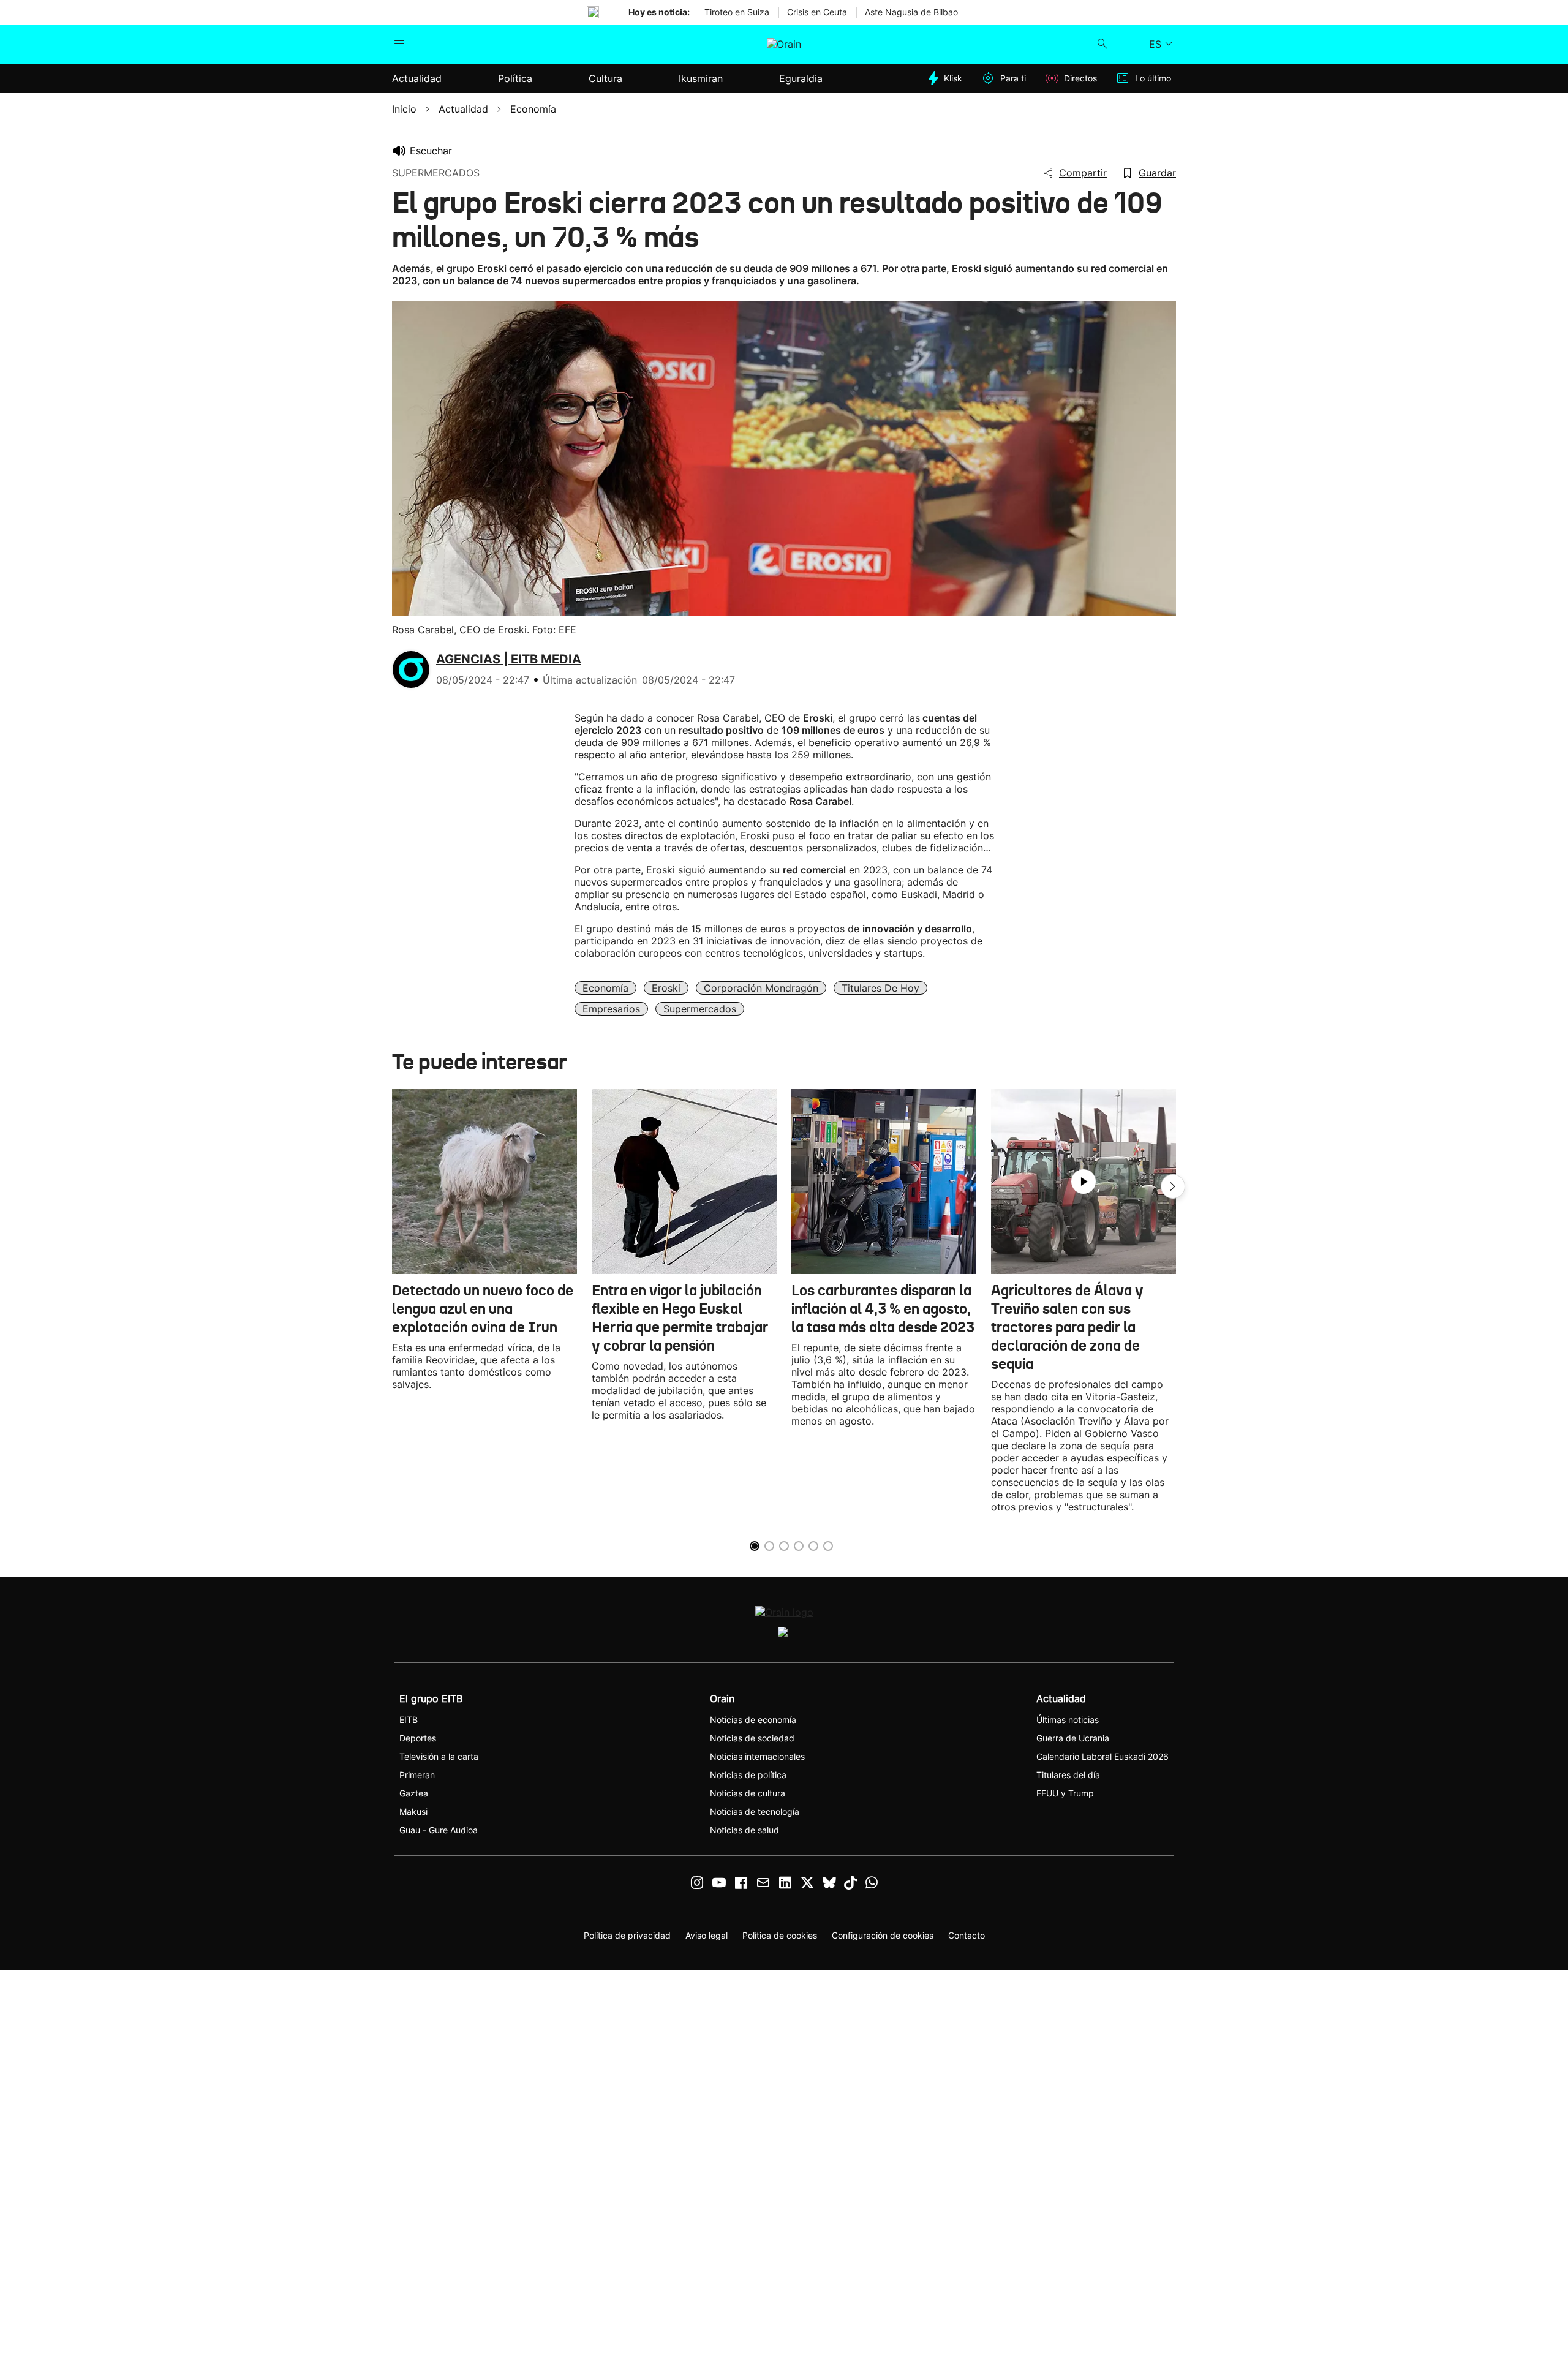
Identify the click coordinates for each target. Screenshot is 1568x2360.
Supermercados (700, 1009)
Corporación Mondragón (761, 988)
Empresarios (611, 1009)
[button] (1173, 1186)
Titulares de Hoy (880, 988)
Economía (605, 988)
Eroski (666, 988)
